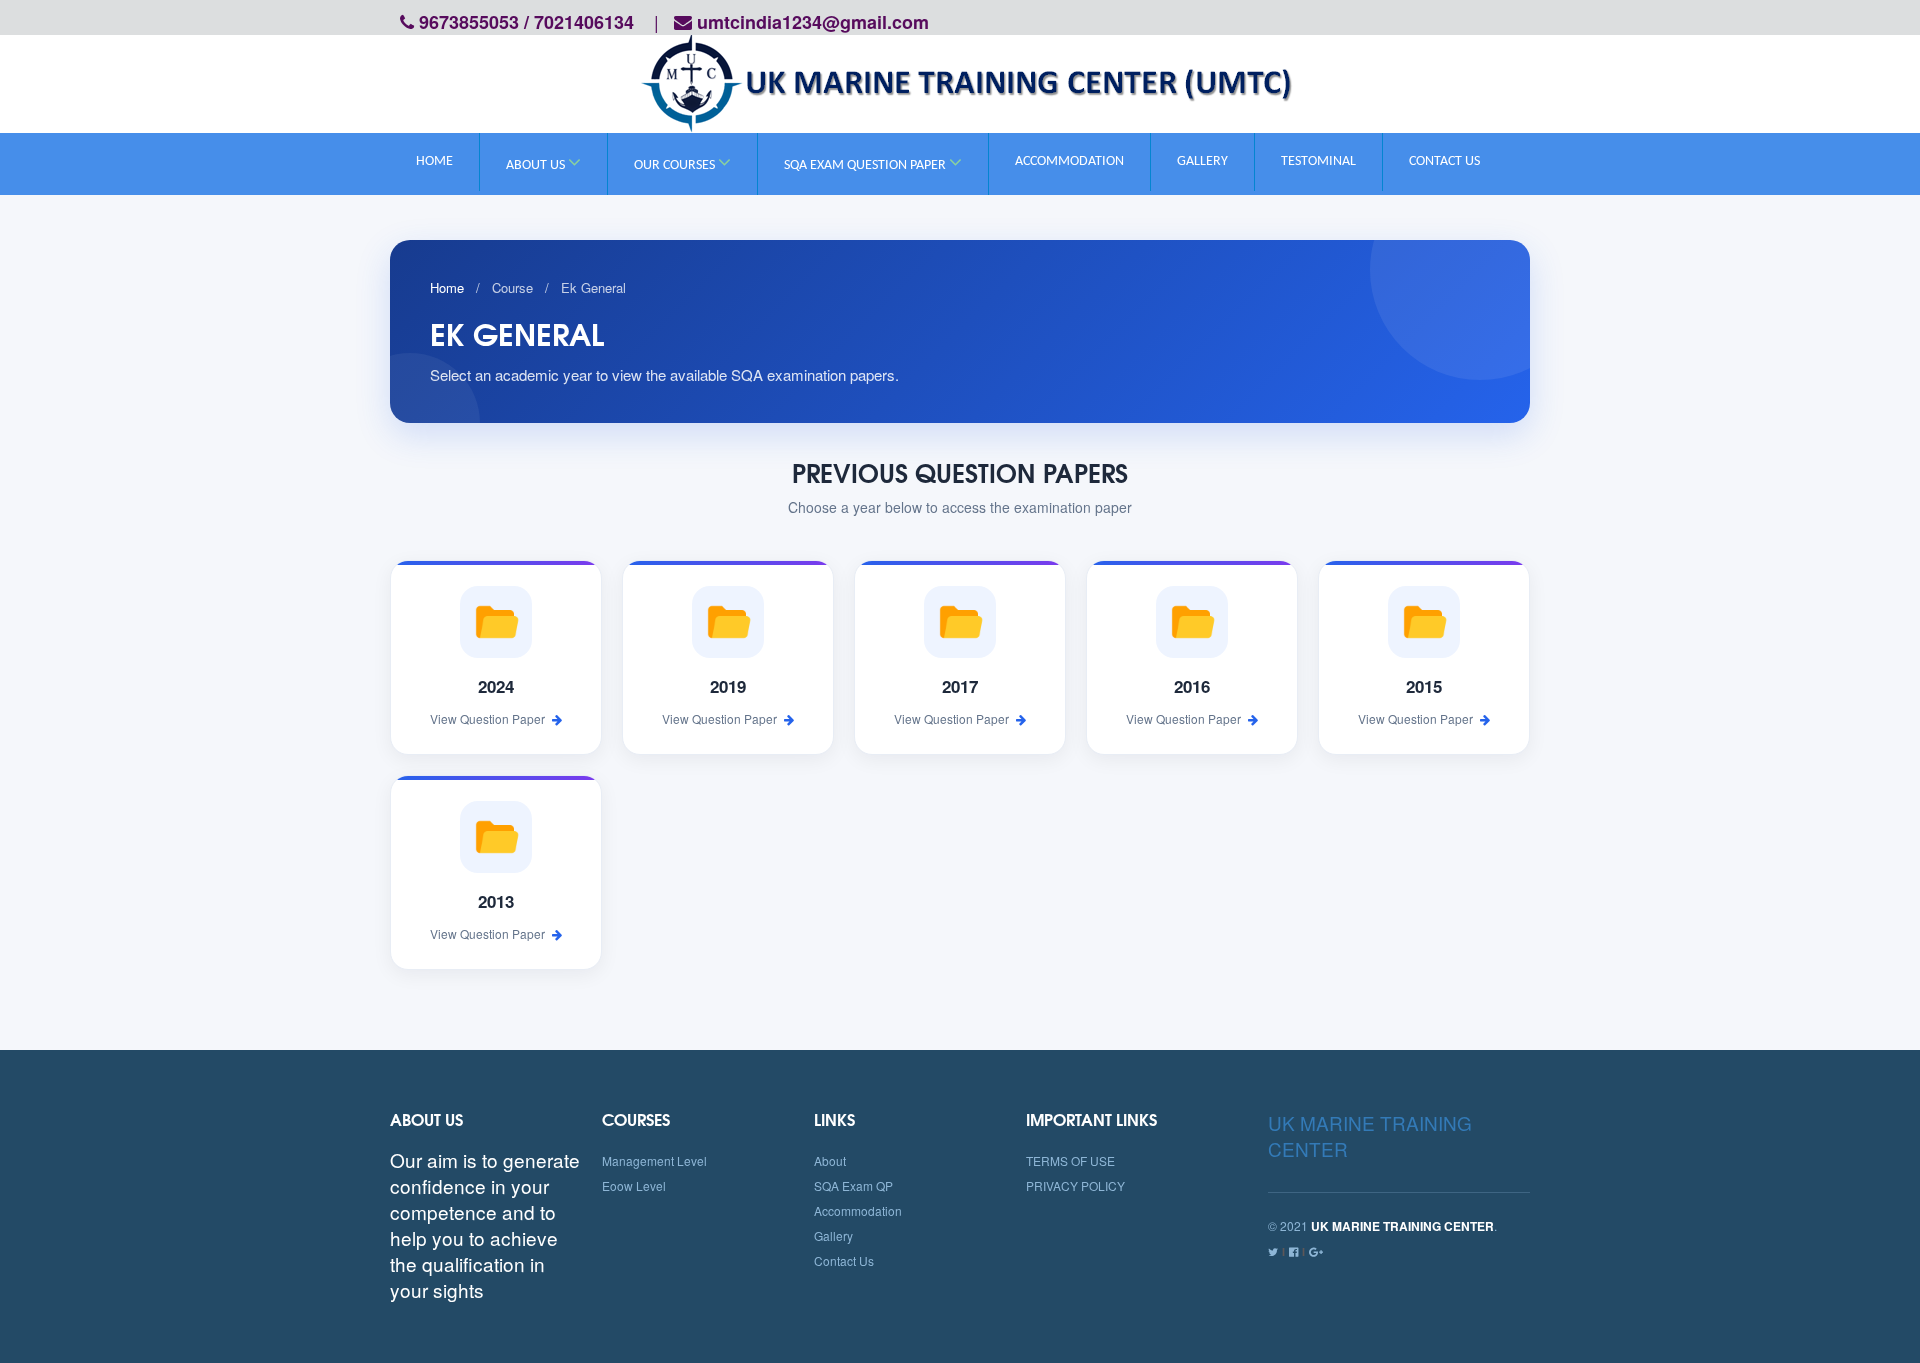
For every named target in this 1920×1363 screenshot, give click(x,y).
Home (434, 161)
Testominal (1318, 161)
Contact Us (1444, 161)
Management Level (654, 1160)
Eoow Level (634, 1185)
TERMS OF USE (1070, 1160)
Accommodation (1069, 161)
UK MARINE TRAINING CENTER (1370, 1135)
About (830, 1160)
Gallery (1202, 161)
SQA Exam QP (853, 1185)
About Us (537, 165)
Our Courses (676, 165)
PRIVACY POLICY (1075, 1185)
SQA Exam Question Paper (866, 165)
